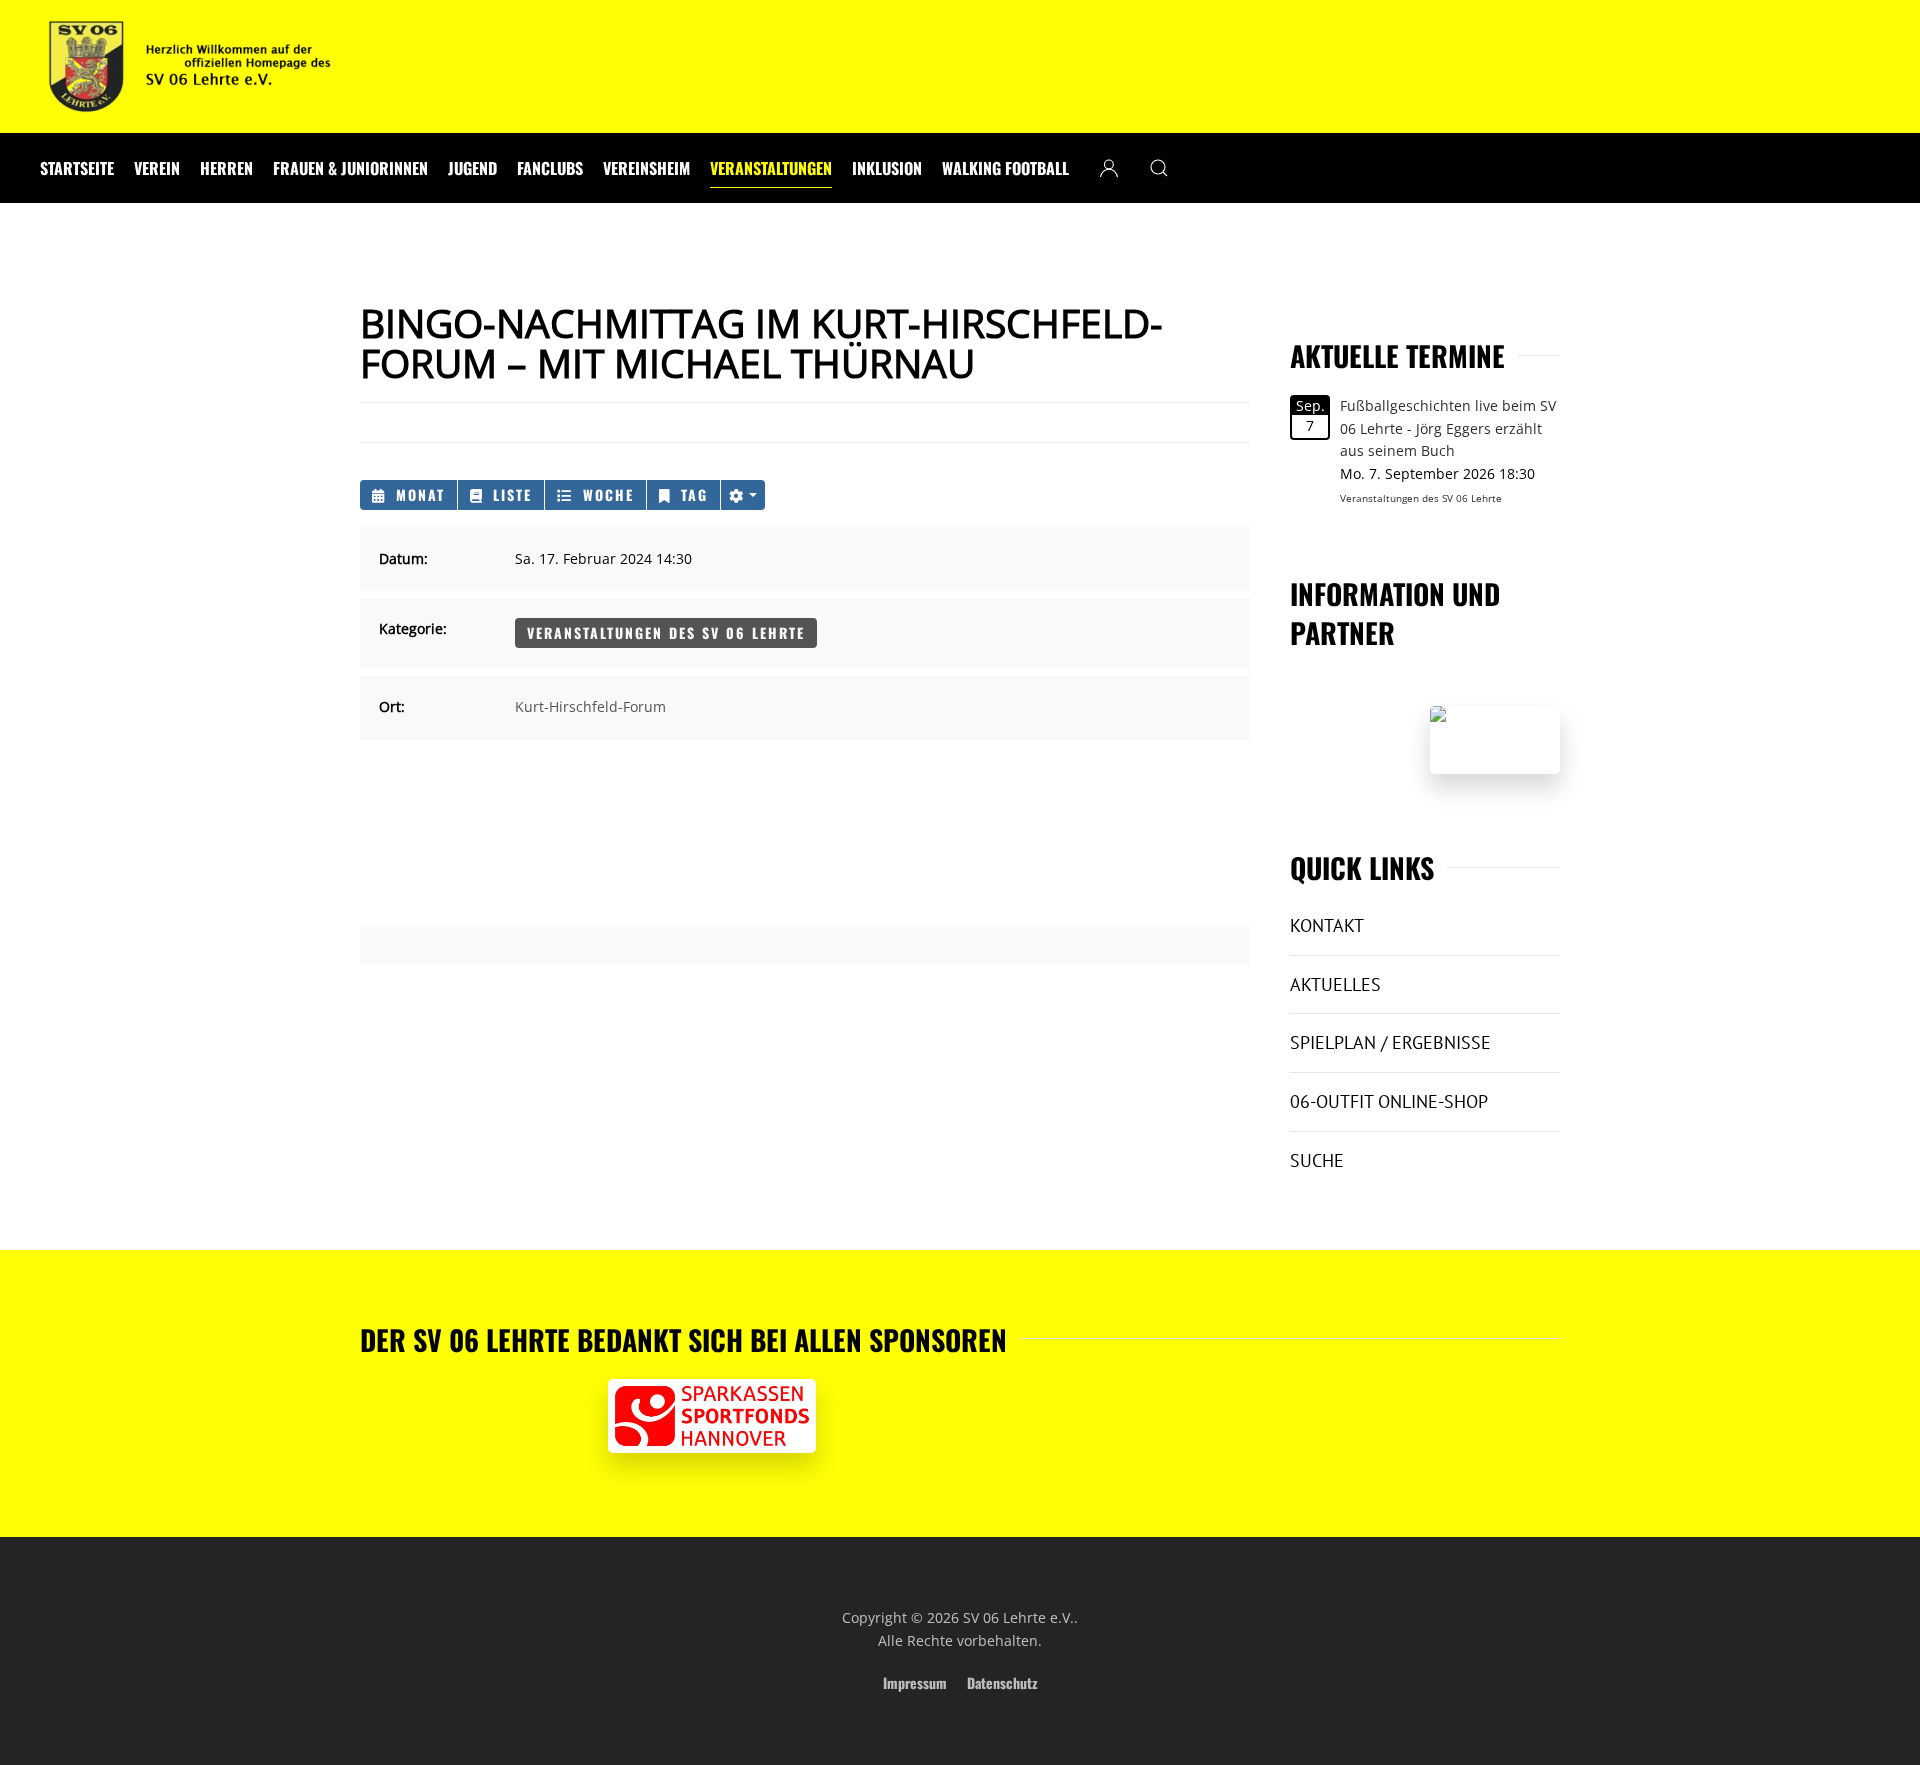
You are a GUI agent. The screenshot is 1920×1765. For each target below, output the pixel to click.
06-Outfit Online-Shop (1389, 1101)
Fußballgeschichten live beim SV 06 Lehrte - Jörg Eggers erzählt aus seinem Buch (1448, 428)
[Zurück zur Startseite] (190, 66)
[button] (1159, 168)
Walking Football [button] (1005, 168)
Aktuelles (1335, 984)
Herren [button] (226, 168)
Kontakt (1327, 925)
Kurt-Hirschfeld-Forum (590, 706)
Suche (1317, 1160)
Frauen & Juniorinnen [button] (350, 168)
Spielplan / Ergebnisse (1390, 1042)
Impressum (915, 1682)
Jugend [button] (472, 168)
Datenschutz (1002, 1682)
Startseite (77, 168)
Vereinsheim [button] (646, 168)
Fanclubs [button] (550, 168)
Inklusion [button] (887, 168)
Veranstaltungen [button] (771, 168)
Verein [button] (157, 168)
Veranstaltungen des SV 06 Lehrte (666, 632)
